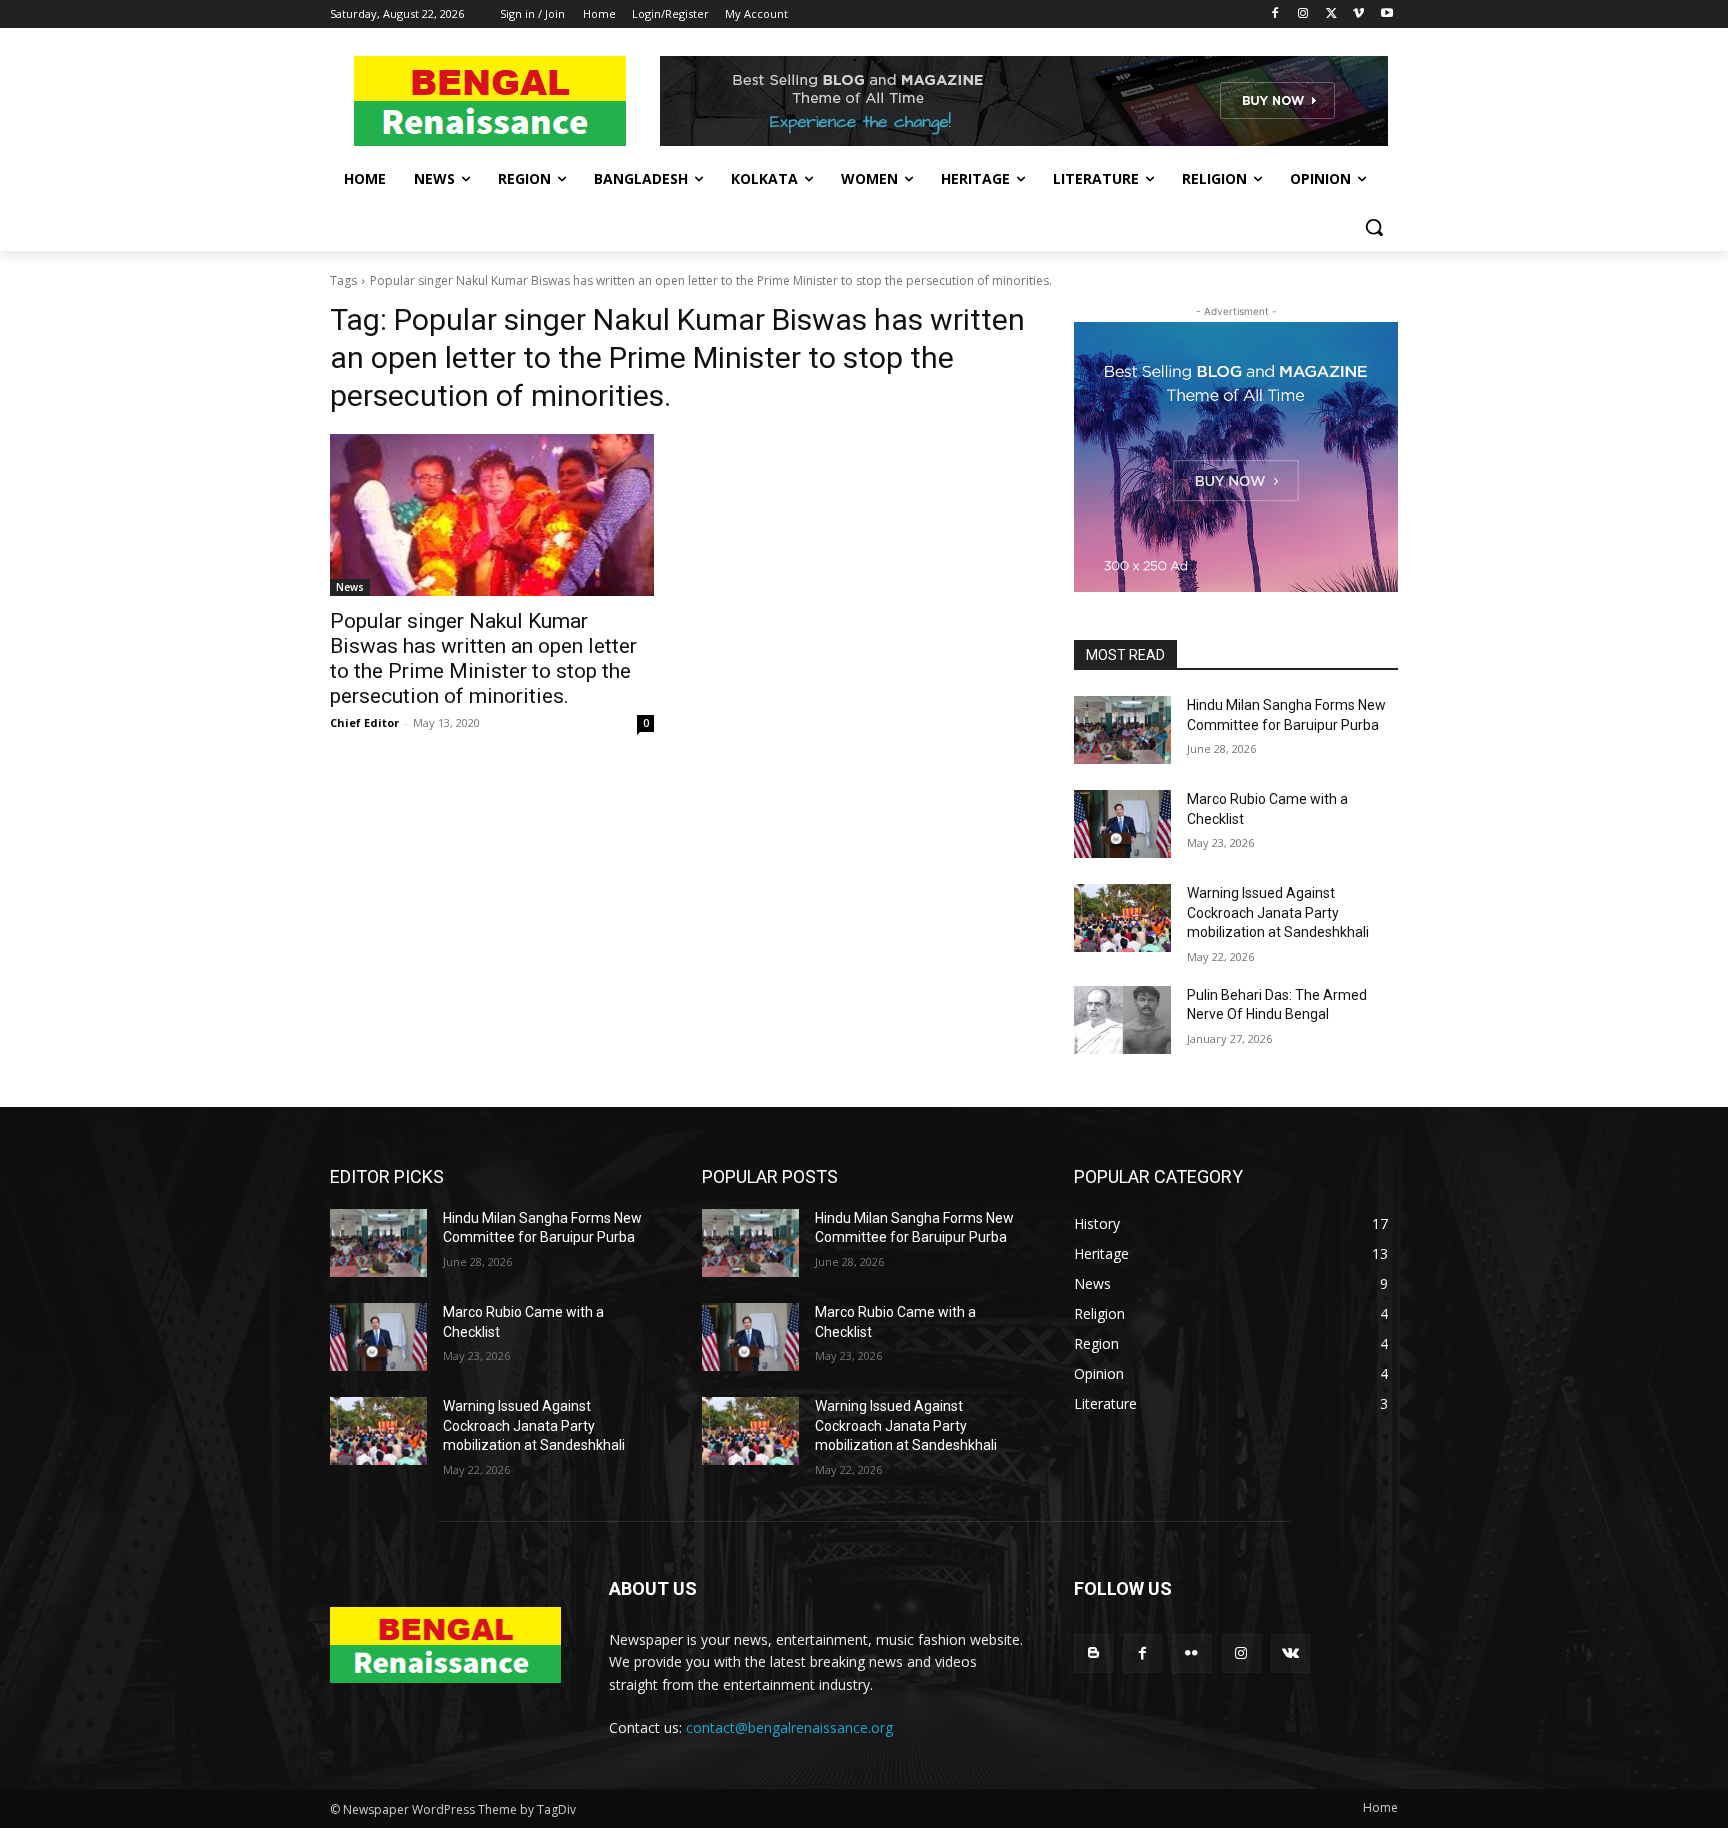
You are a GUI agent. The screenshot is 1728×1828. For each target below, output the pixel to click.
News (350, 587)
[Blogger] (1093, 1653)
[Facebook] (1275, 14)
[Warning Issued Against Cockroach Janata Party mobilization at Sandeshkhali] (1122, 918)
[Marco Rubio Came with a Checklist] (1122, 824)
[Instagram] (1303, 14)
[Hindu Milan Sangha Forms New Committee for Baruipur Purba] (1122, 730)
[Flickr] (1191, 1653)
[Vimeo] (1358, 14)
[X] (1331, 14)
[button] (1374, 227)
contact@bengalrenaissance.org (789, 1727)
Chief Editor (364, 722)
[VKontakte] (1290, 1653)
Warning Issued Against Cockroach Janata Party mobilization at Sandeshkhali (1278, 912)
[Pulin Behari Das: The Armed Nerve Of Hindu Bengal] (1122, 1020)
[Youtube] (1386, 14)
